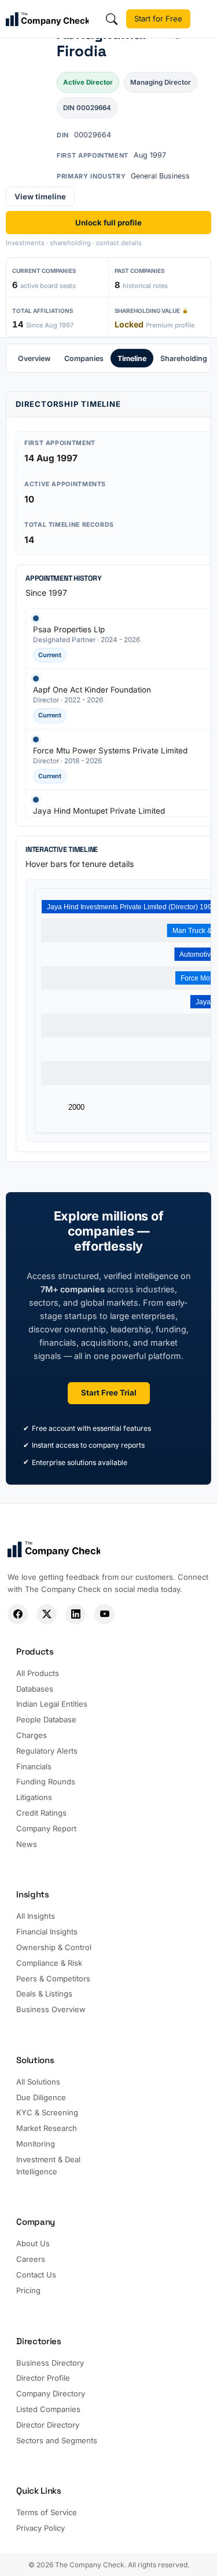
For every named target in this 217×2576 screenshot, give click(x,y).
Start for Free (158, 19)
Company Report (46, 1828)
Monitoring (36, 2144)
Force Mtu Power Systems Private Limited (110, 750)
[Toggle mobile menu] (207, 19)
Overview (34, 358)
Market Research (47, 2128)
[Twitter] (47, 1614)
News (27, 1844)
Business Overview (51, 2009)
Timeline (132, 358)
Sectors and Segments (57, 2440)
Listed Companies (48, 2409)
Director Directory (48, 2425)
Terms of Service (47, 2512)
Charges (32, 1735)
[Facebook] (18, 1614)
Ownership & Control (54, 1947)
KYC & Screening (47, 2112)
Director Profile (43, 2378)
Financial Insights (47, 1932)
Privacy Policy (41, 2528)
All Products (38, 1673)
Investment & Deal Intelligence (48, 2165)
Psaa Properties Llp (69, 629)
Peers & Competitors (53, 1979)
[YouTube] (104, 1614)
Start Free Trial (109, 1393)
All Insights (36, 1916)
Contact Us (36, 2275)
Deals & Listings (44, 1994)
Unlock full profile (108, 223)
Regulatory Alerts (47, 1751)
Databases (35, 1689)
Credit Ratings (41, 1813)
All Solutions (38, 2082)
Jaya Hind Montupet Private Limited (99, 811)
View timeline (40, 196)
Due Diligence (41, 2097)
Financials (34, 1766)
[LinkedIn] (76, 1614)
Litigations (34, 1797)
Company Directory (51, 2393)
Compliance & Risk (49, 1963)
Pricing (28, 2290)
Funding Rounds (46, 1781)
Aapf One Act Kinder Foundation (92, 690)
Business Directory (50, 2363)
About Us (33, 2243)
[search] (112, 19)
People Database (46, 1719)
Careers (31, 2259)
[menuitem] (34, 358)
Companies (84, 358)
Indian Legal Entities (52, 1704)
